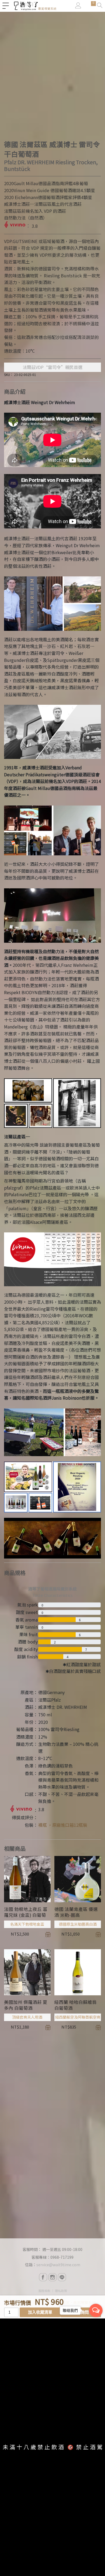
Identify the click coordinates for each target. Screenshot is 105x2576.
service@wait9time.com (58, 2265)
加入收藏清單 (40, 2312)
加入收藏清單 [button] (48, 1934)
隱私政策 (61, 2291)
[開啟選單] (6, 6)
